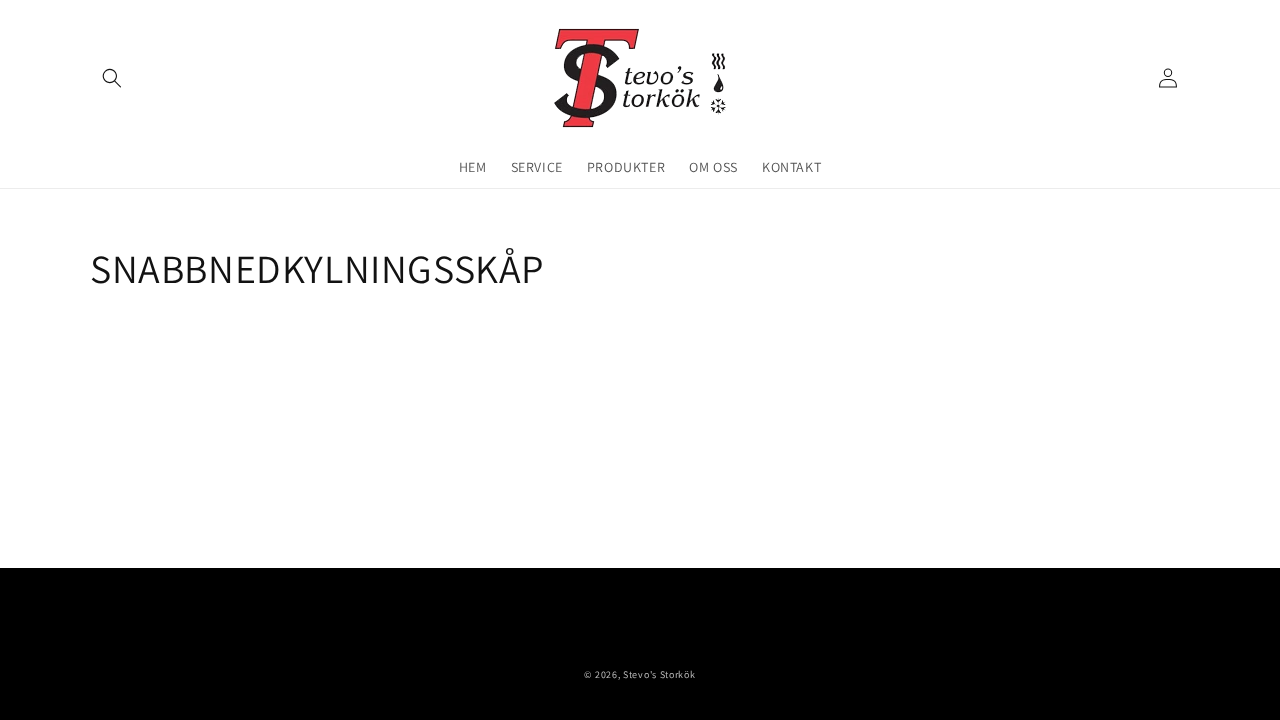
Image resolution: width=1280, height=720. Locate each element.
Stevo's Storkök (659, 674)
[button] (112, 78)
